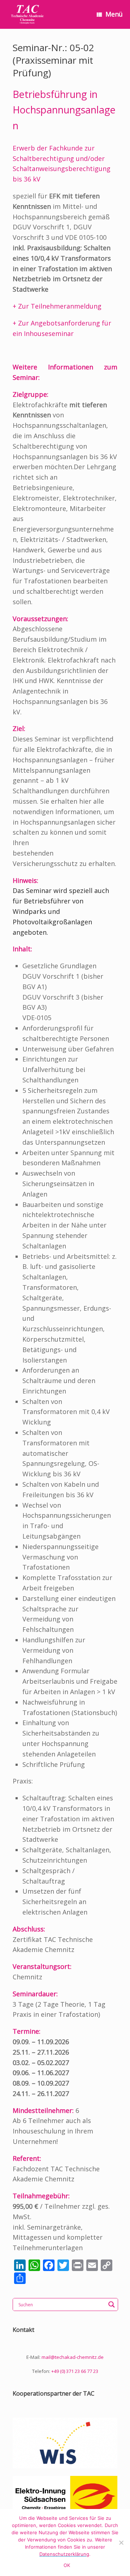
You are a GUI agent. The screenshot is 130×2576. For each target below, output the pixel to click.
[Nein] (121, 2543)
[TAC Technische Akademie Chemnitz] (27, 14)
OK (67, 2565)
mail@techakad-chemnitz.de (73, 2357)
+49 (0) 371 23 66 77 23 (75, 2371)
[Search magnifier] (112, 2305)
